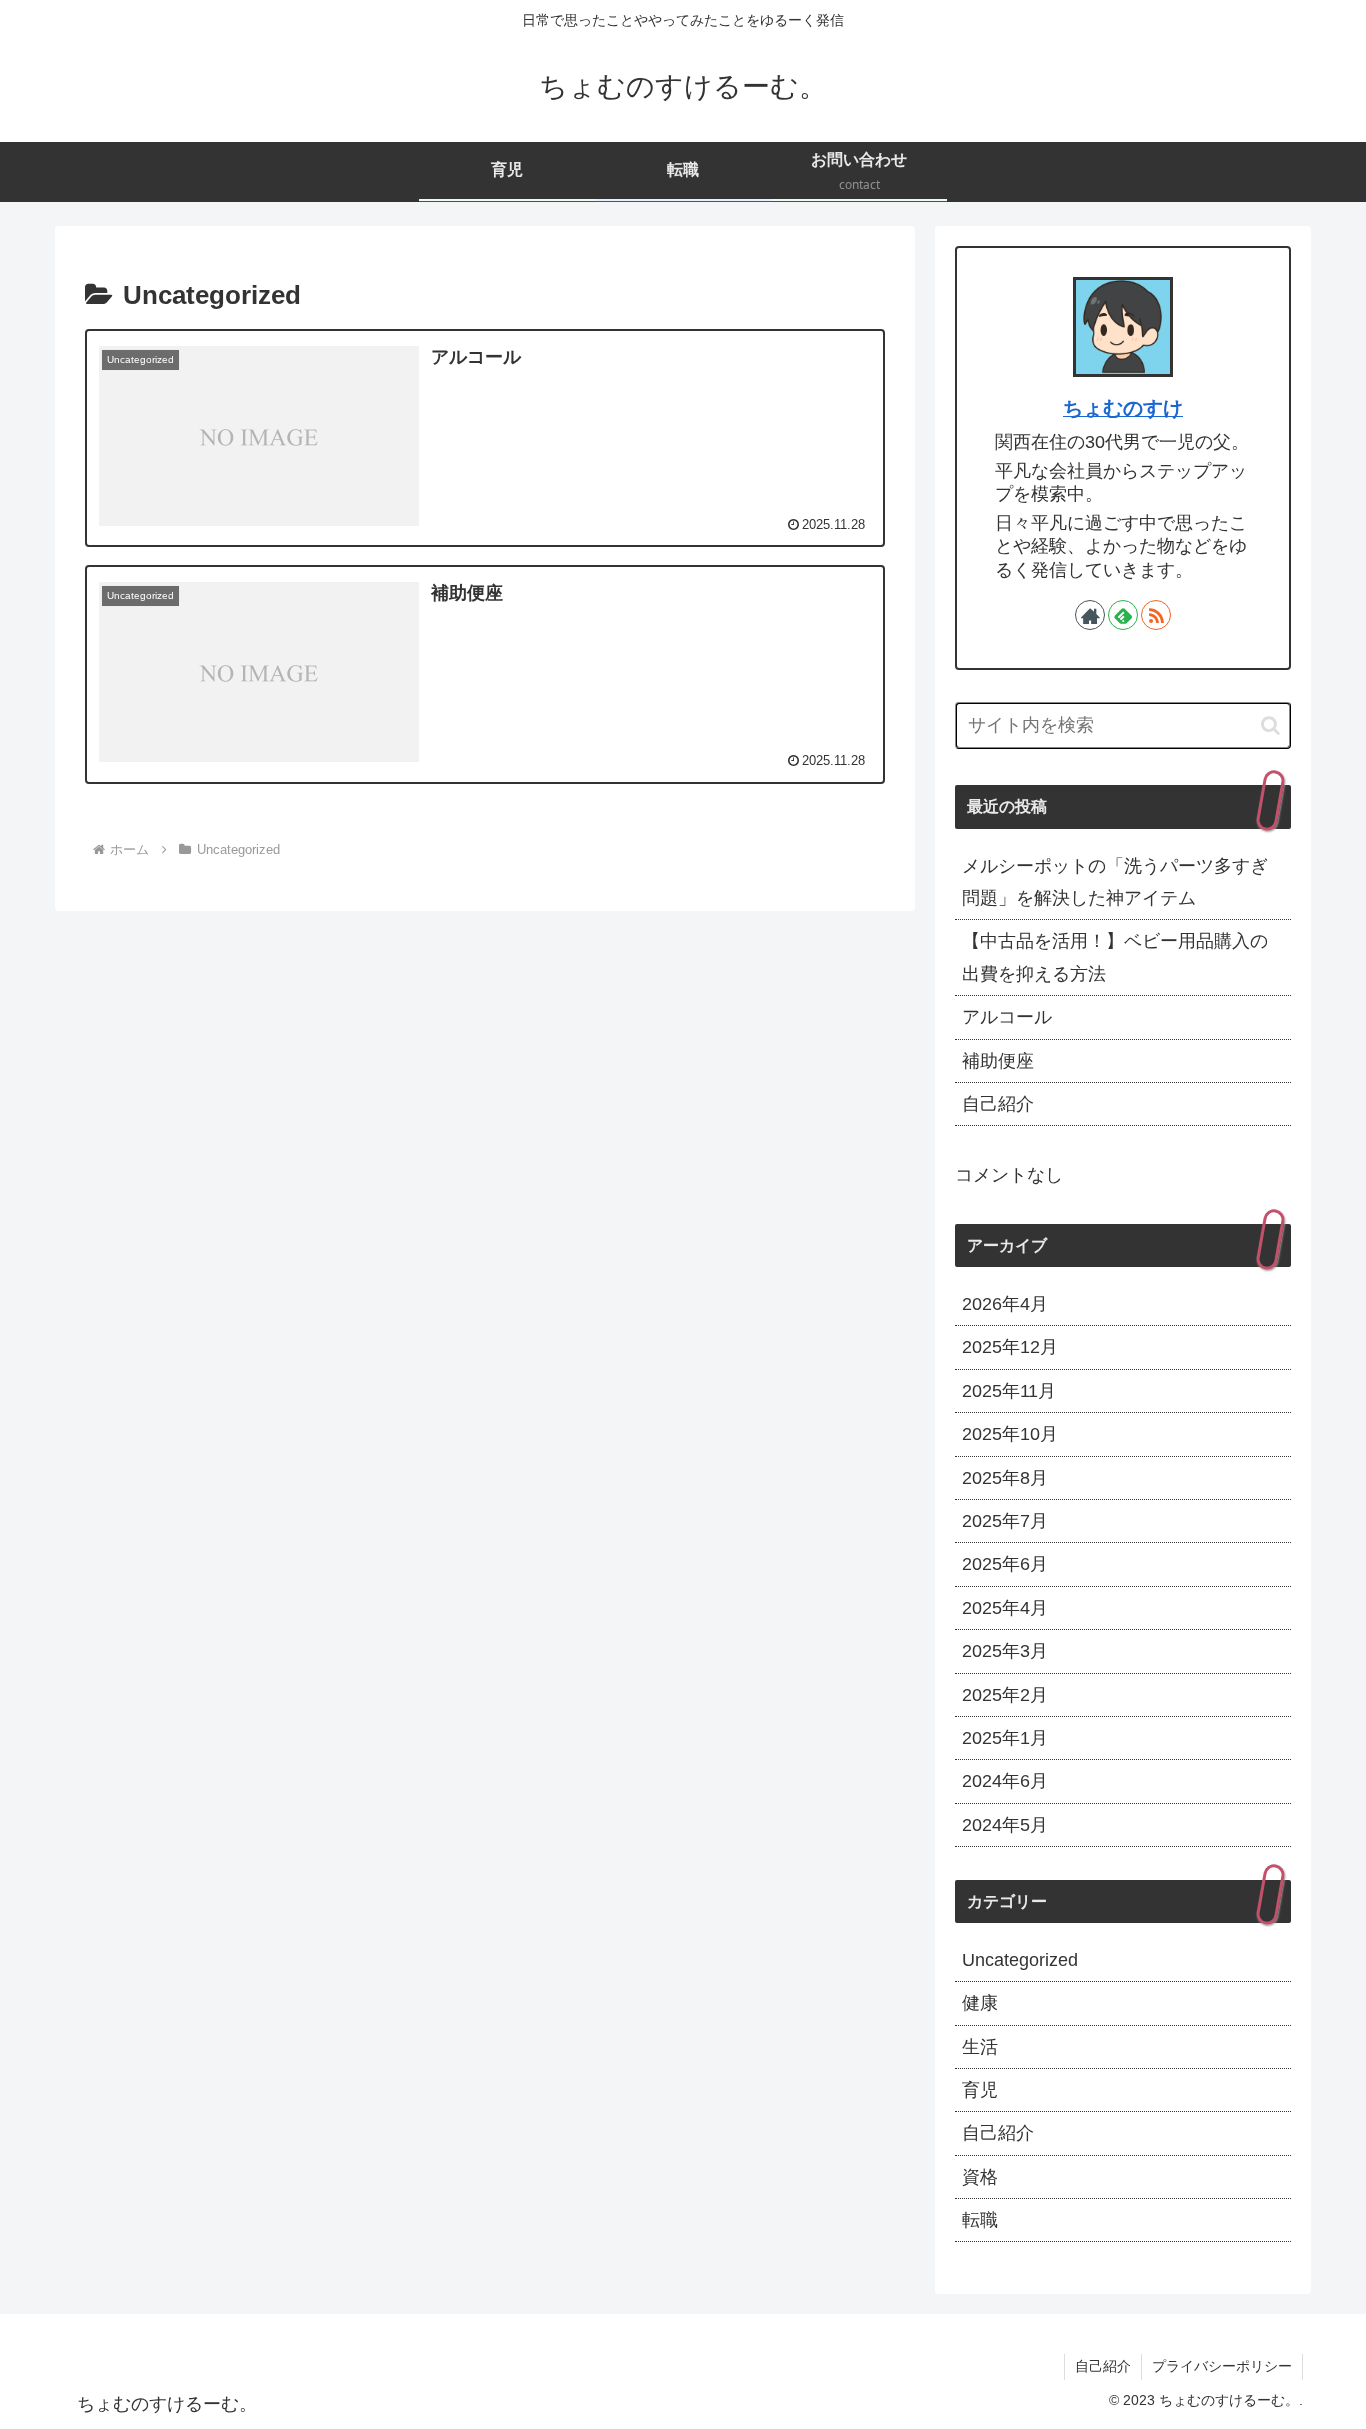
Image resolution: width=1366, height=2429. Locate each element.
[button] (1270, 725)
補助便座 (998, 1061)
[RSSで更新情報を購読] (1156, 615)
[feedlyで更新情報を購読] (1123, 615)
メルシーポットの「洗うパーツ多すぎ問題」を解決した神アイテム (1115, 882)
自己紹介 (998, 1104)
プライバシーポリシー (1222, 2366)
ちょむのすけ (1123, 408)
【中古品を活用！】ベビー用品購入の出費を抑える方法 (1115, 957)
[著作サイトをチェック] (1090, 615)
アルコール (1007, 1017)
